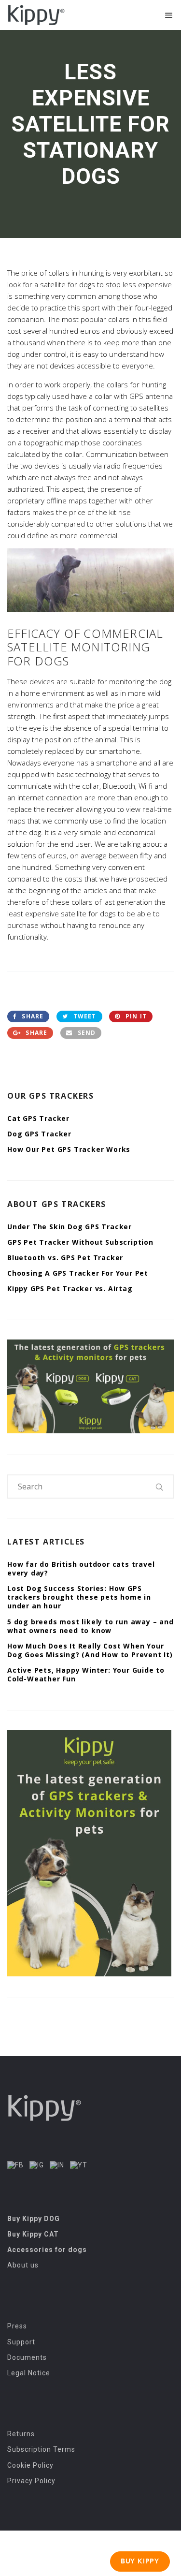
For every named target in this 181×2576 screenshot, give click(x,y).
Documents (27, 2357)
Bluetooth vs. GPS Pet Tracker (65, 1258)
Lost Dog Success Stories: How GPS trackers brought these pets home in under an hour (79, 1597)
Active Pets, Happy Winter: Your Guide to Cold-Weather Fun (86, 1674)
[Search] (160, 1487)
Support (21, 2342)
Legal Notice (29, 2373)
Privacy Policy (31, 2481)
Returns (21, 2434)
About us (23, 2265)
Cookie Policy (30, 2465)
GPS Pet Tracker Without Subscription (80, 1242)
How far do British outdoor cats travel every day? (81, 1568)
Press (17, 2326)
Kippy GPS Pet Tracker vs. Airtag (70, 1288)
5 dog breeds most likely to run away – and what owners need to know (90, 1626)
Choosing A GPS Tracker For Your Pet (78, 1273)
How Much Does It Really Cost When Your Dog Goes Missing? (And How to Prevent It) (90, 1650)
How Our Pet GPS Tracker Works (69, 1149)
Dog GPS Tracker (39, 1134)
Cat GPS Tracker (38, 1118)
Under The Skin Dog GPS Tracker (70, 1227)
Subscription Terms (41, 2449)
